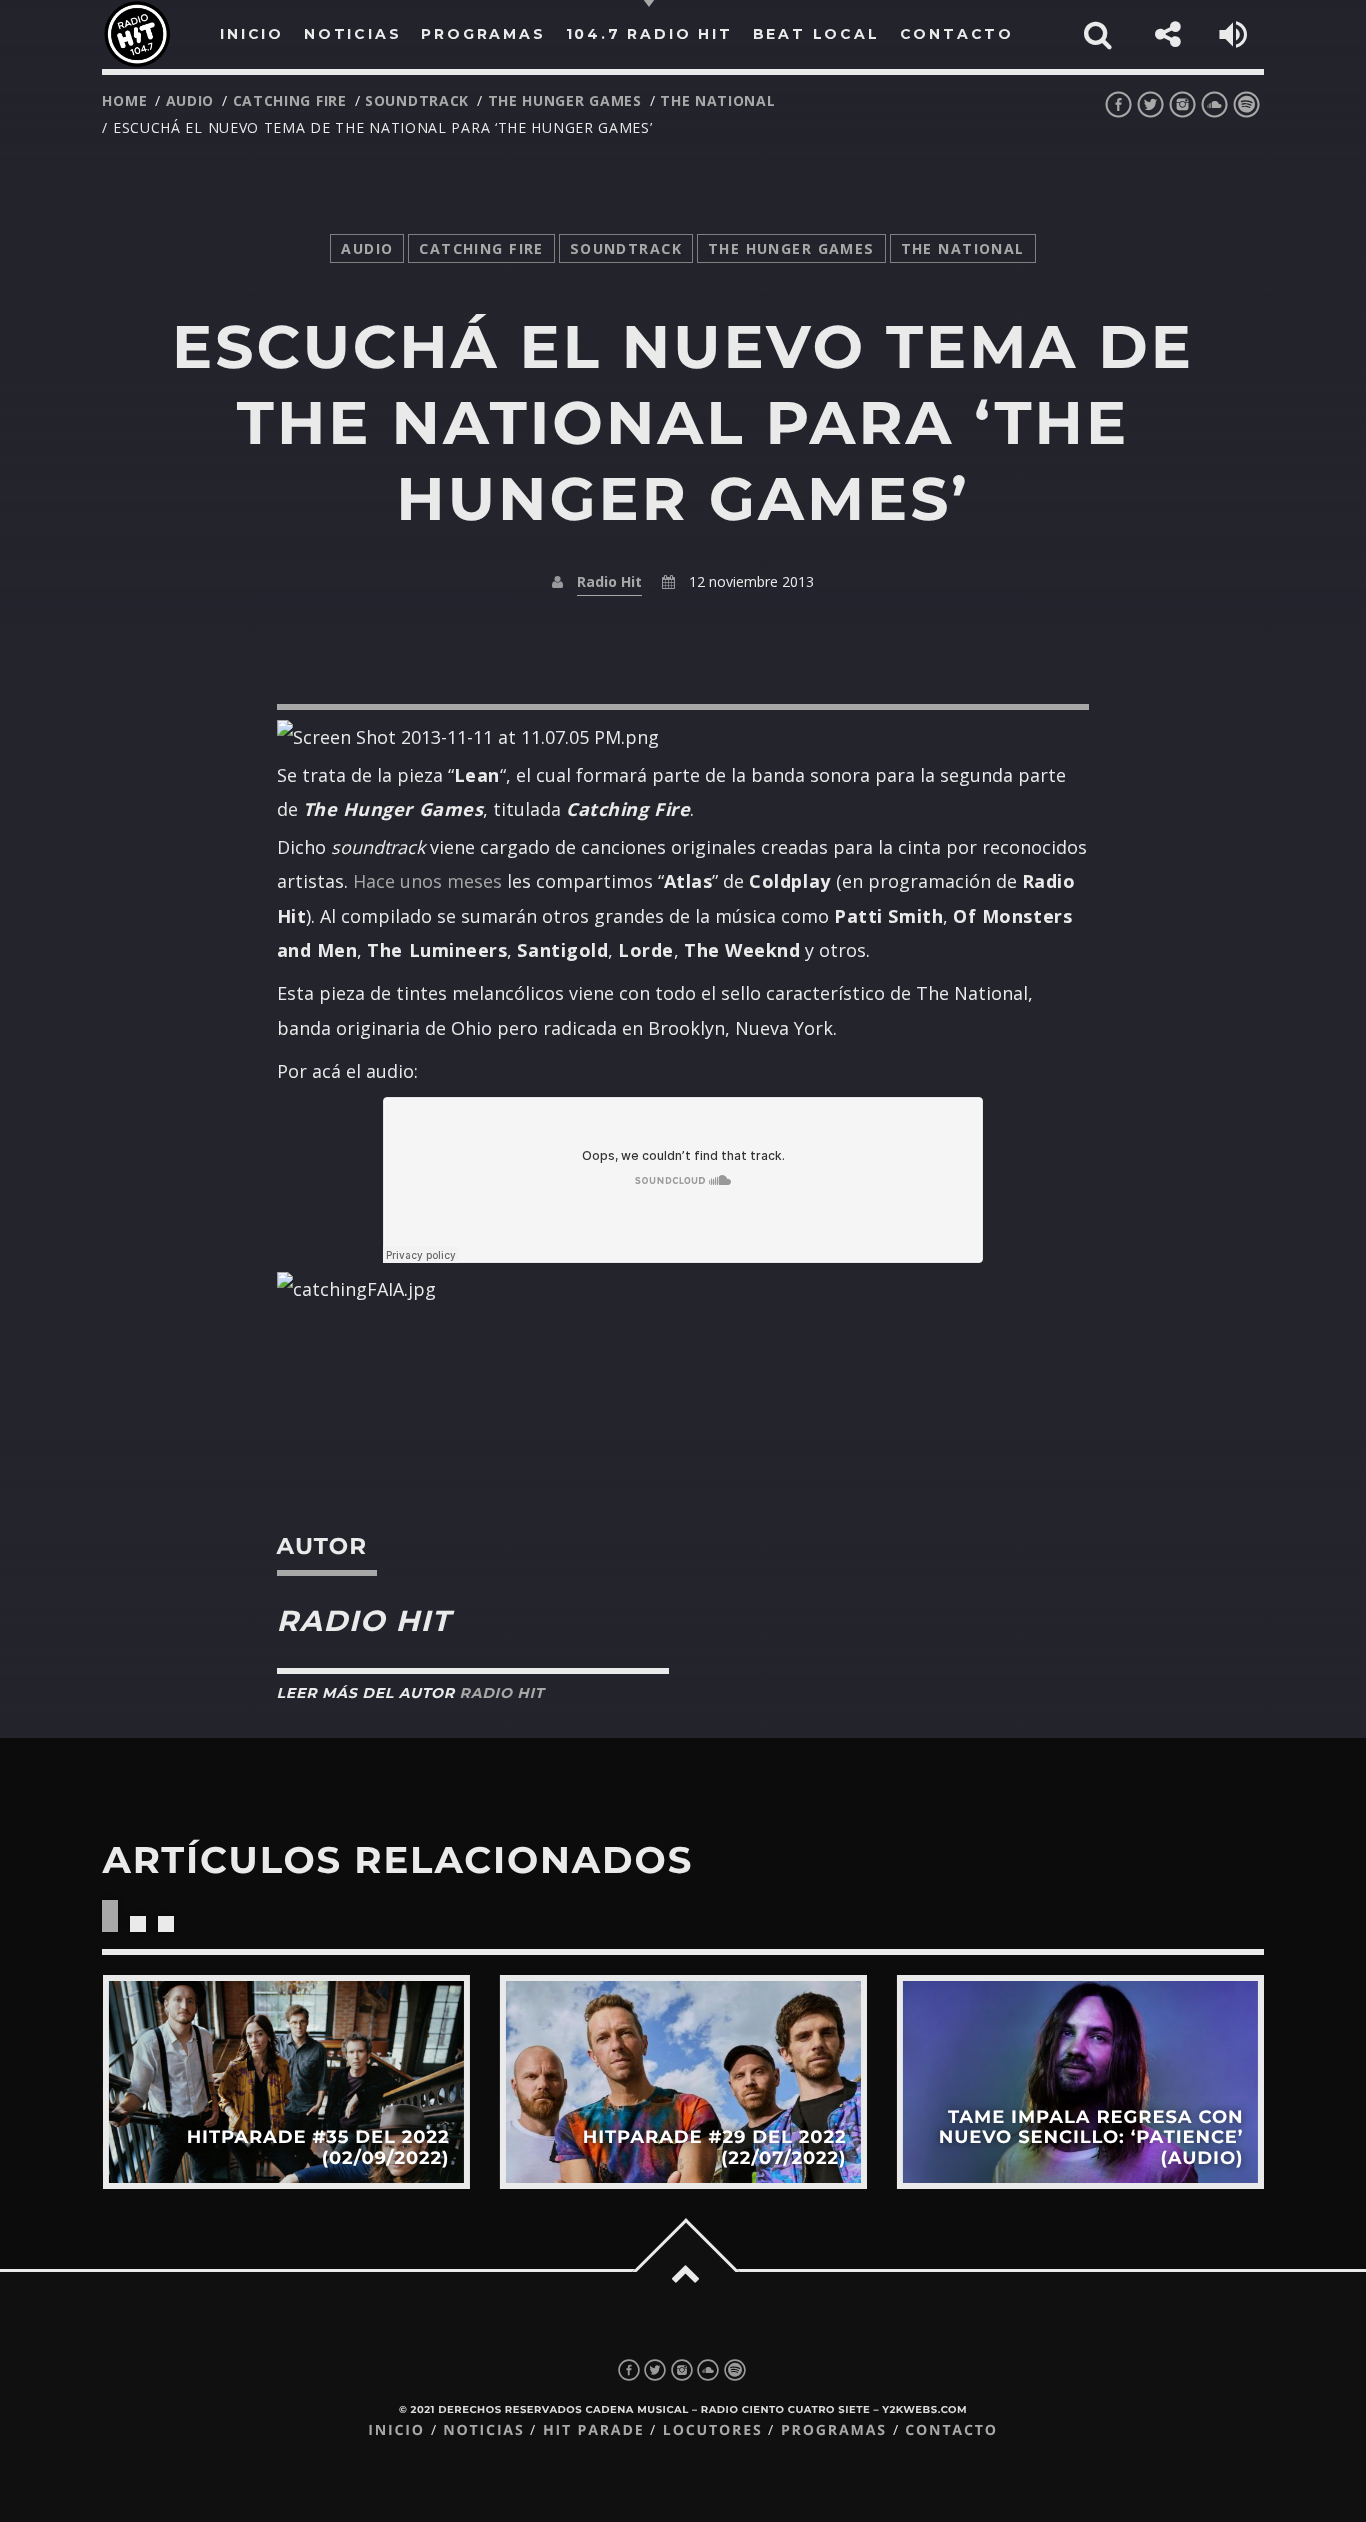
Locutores (713, 2430)
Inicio (396, 2430)
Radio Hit (609, 581)
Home (124, 100)
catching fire (290, 100)
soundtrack (417, 100)
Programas (834, 2430)
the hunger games (565, 100)
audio (190, 100)
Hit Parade (593, 2430)
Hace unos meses (427, 881)
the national (717, 100)
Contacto (951, 2430)
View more (285, 2082)
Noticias (483, 2430)
